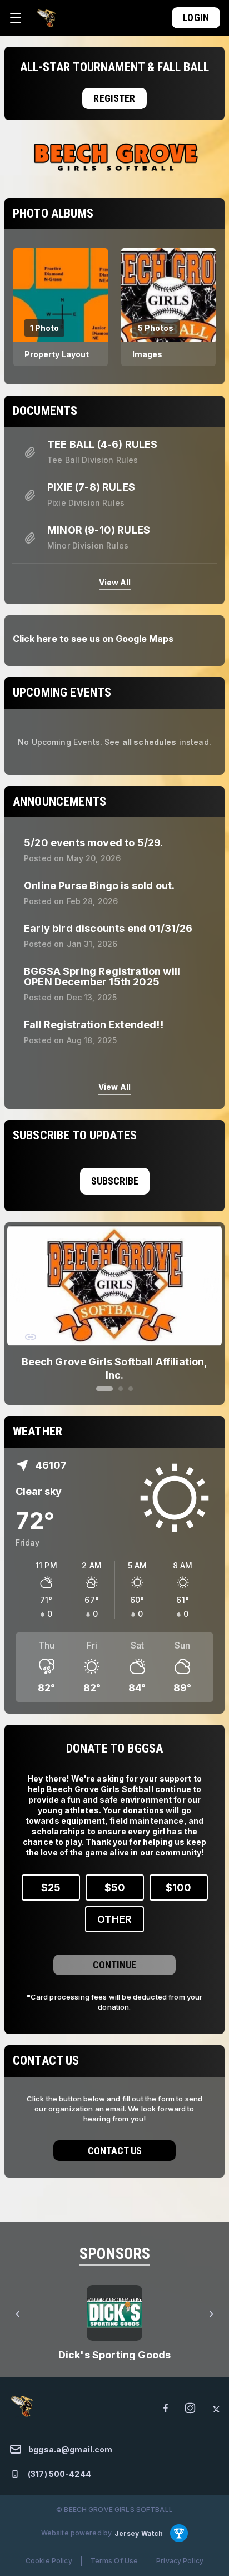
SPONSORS (115, 2243)
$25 (51, 1877)
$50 (115, 1877)
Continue (114, 1954)
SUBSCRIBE (115, 1181)
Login (196, 18)
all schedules (150, 742)
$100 (178, 1877)
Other (114, 1909)
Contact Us (115, 2140)
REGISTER (114, 98)
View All (115, 582)
